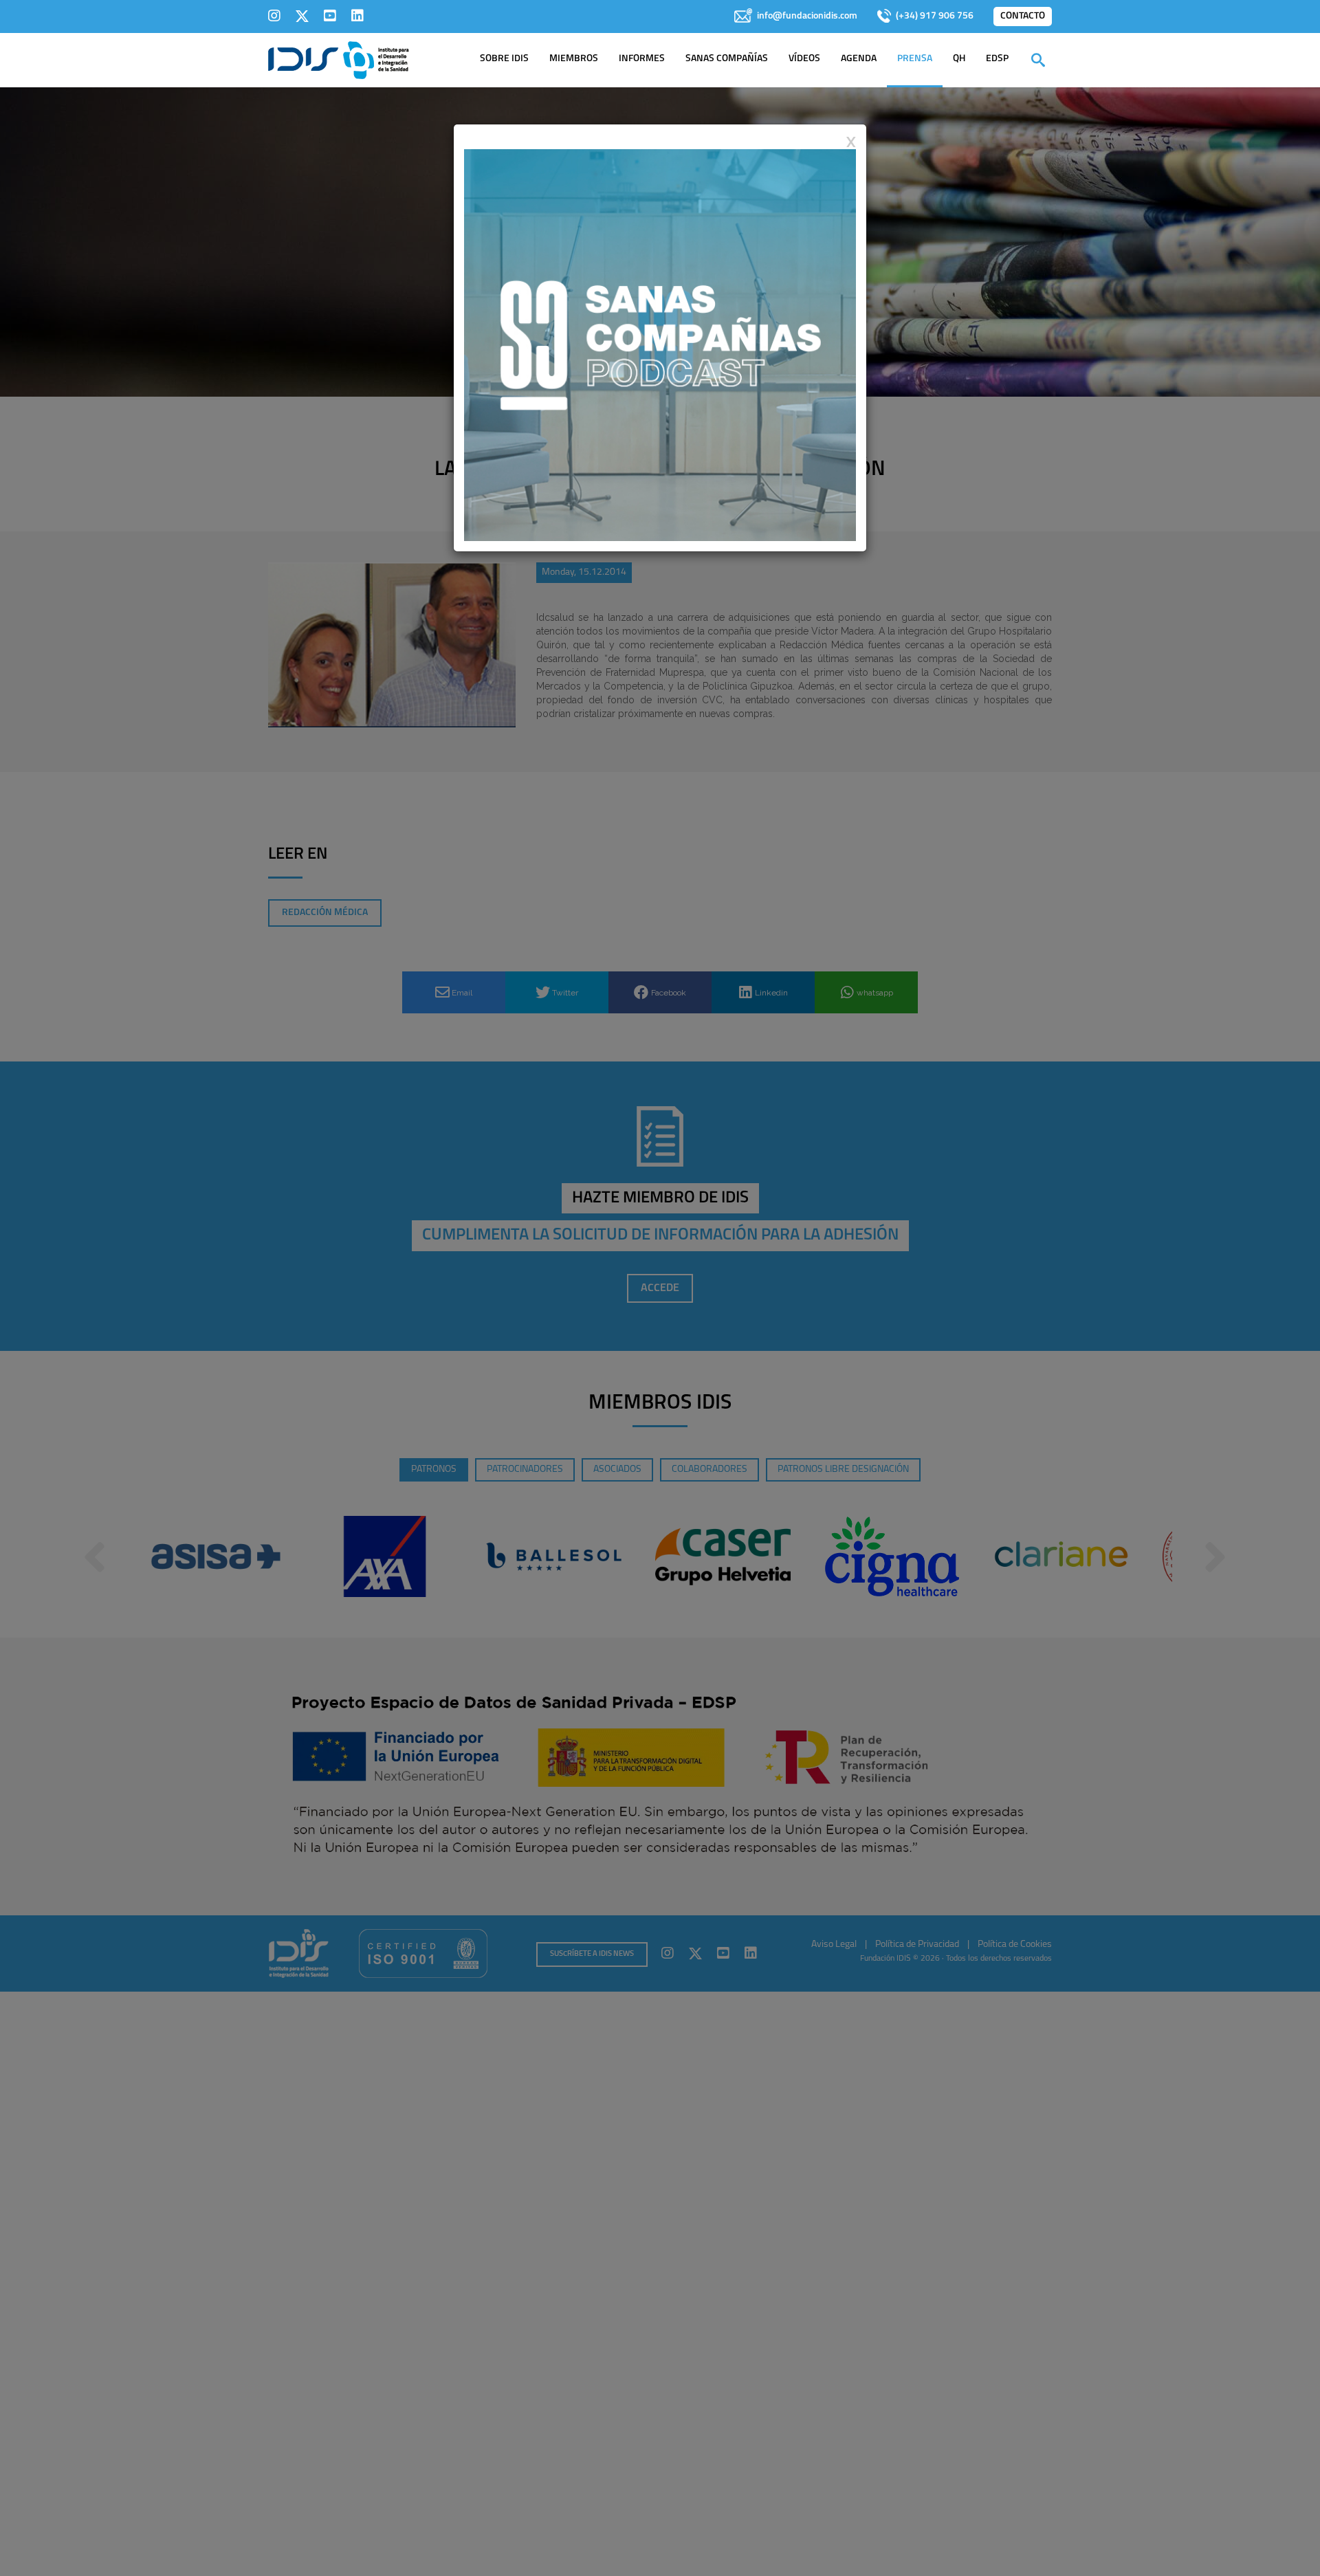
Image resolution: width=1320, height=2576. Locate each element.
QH (959, 59)
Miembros (574, 59)
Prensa (915, 59)
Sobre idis (504, 59)
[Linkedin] (357, 16)
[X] (302, 16)
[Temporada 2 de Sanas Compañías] (660, 344)
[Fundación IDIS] (339, 59)
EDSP (997, 59)
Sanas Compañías (727, 59)
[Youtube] (330, 16)
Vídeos (804, 59)
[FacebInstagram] (274, 16)
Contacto (1023, 16)
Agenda (859, 59)
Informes (642, 59)
